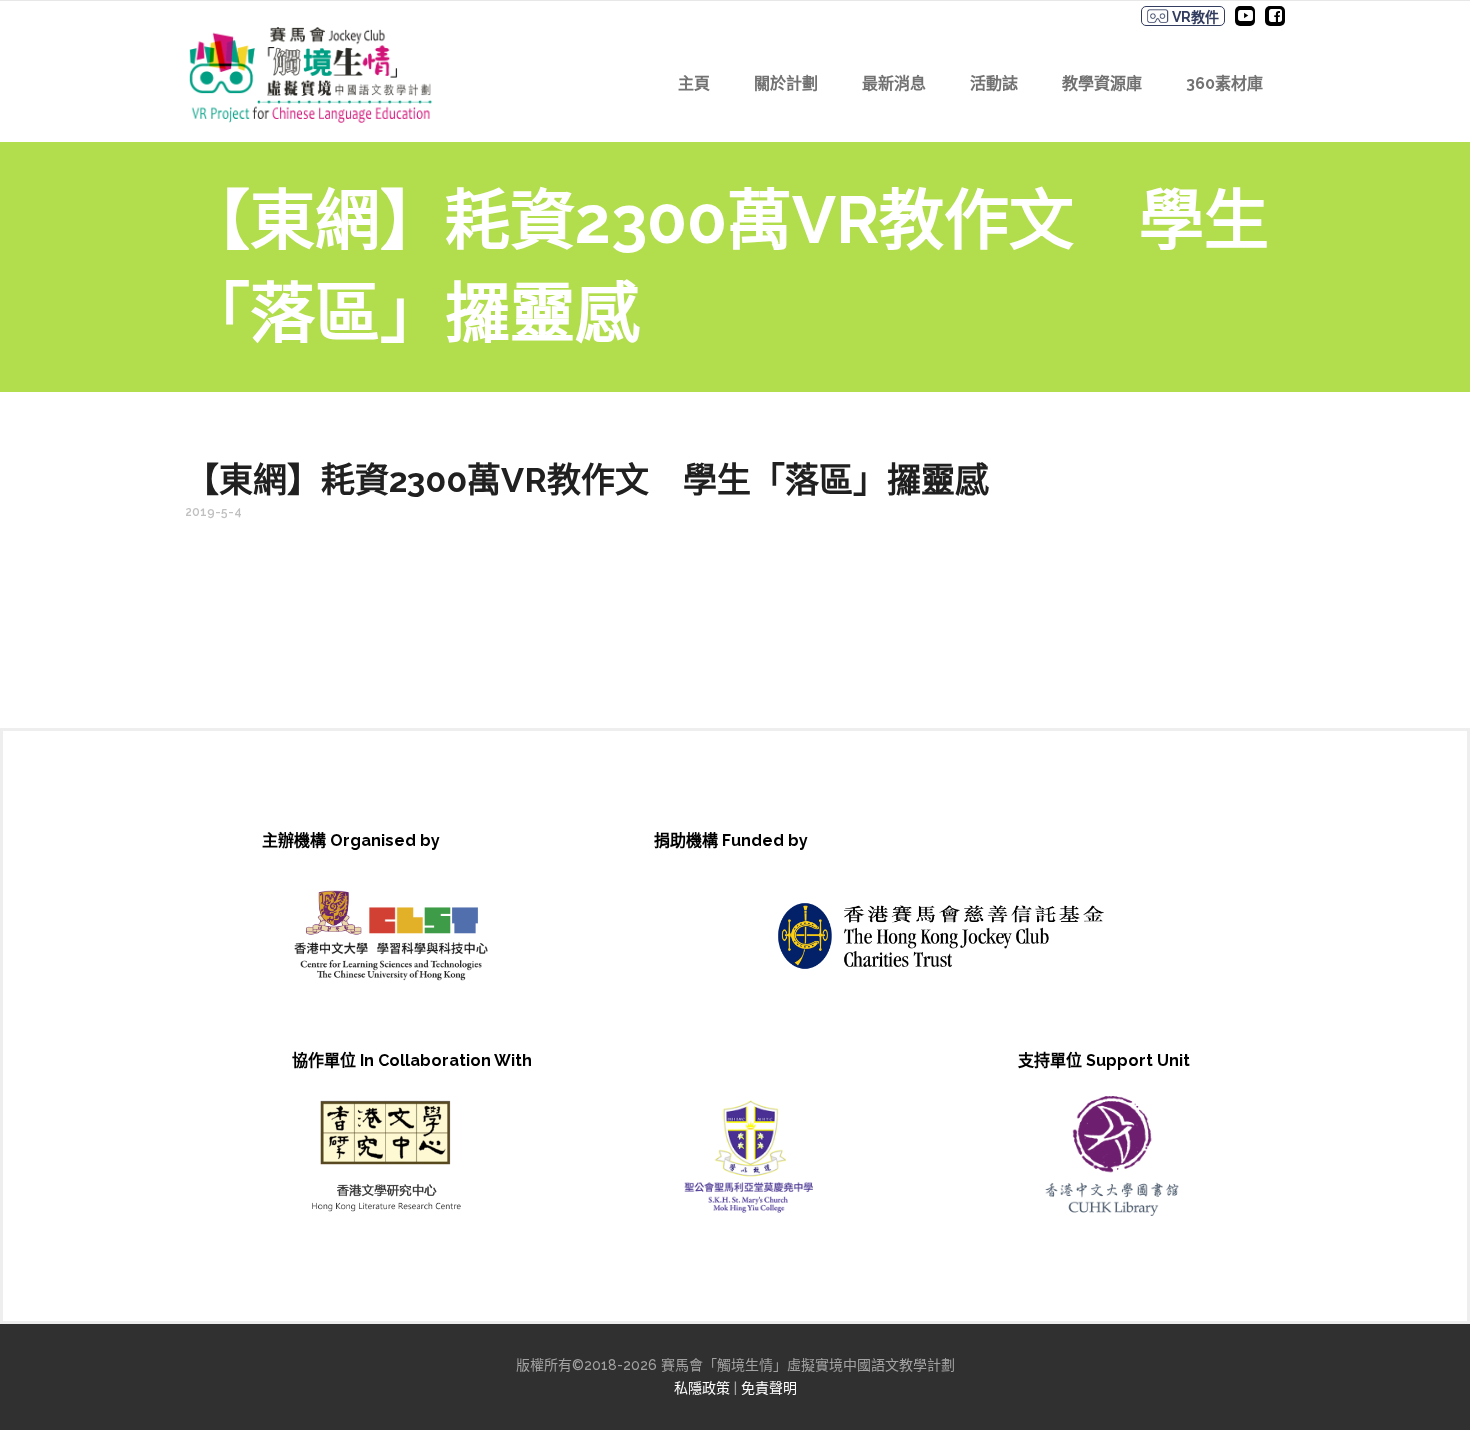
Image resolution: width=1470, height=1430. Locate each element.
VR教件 (1194, 17)
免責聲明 (769, 1388)
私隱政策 (702, 1388)
